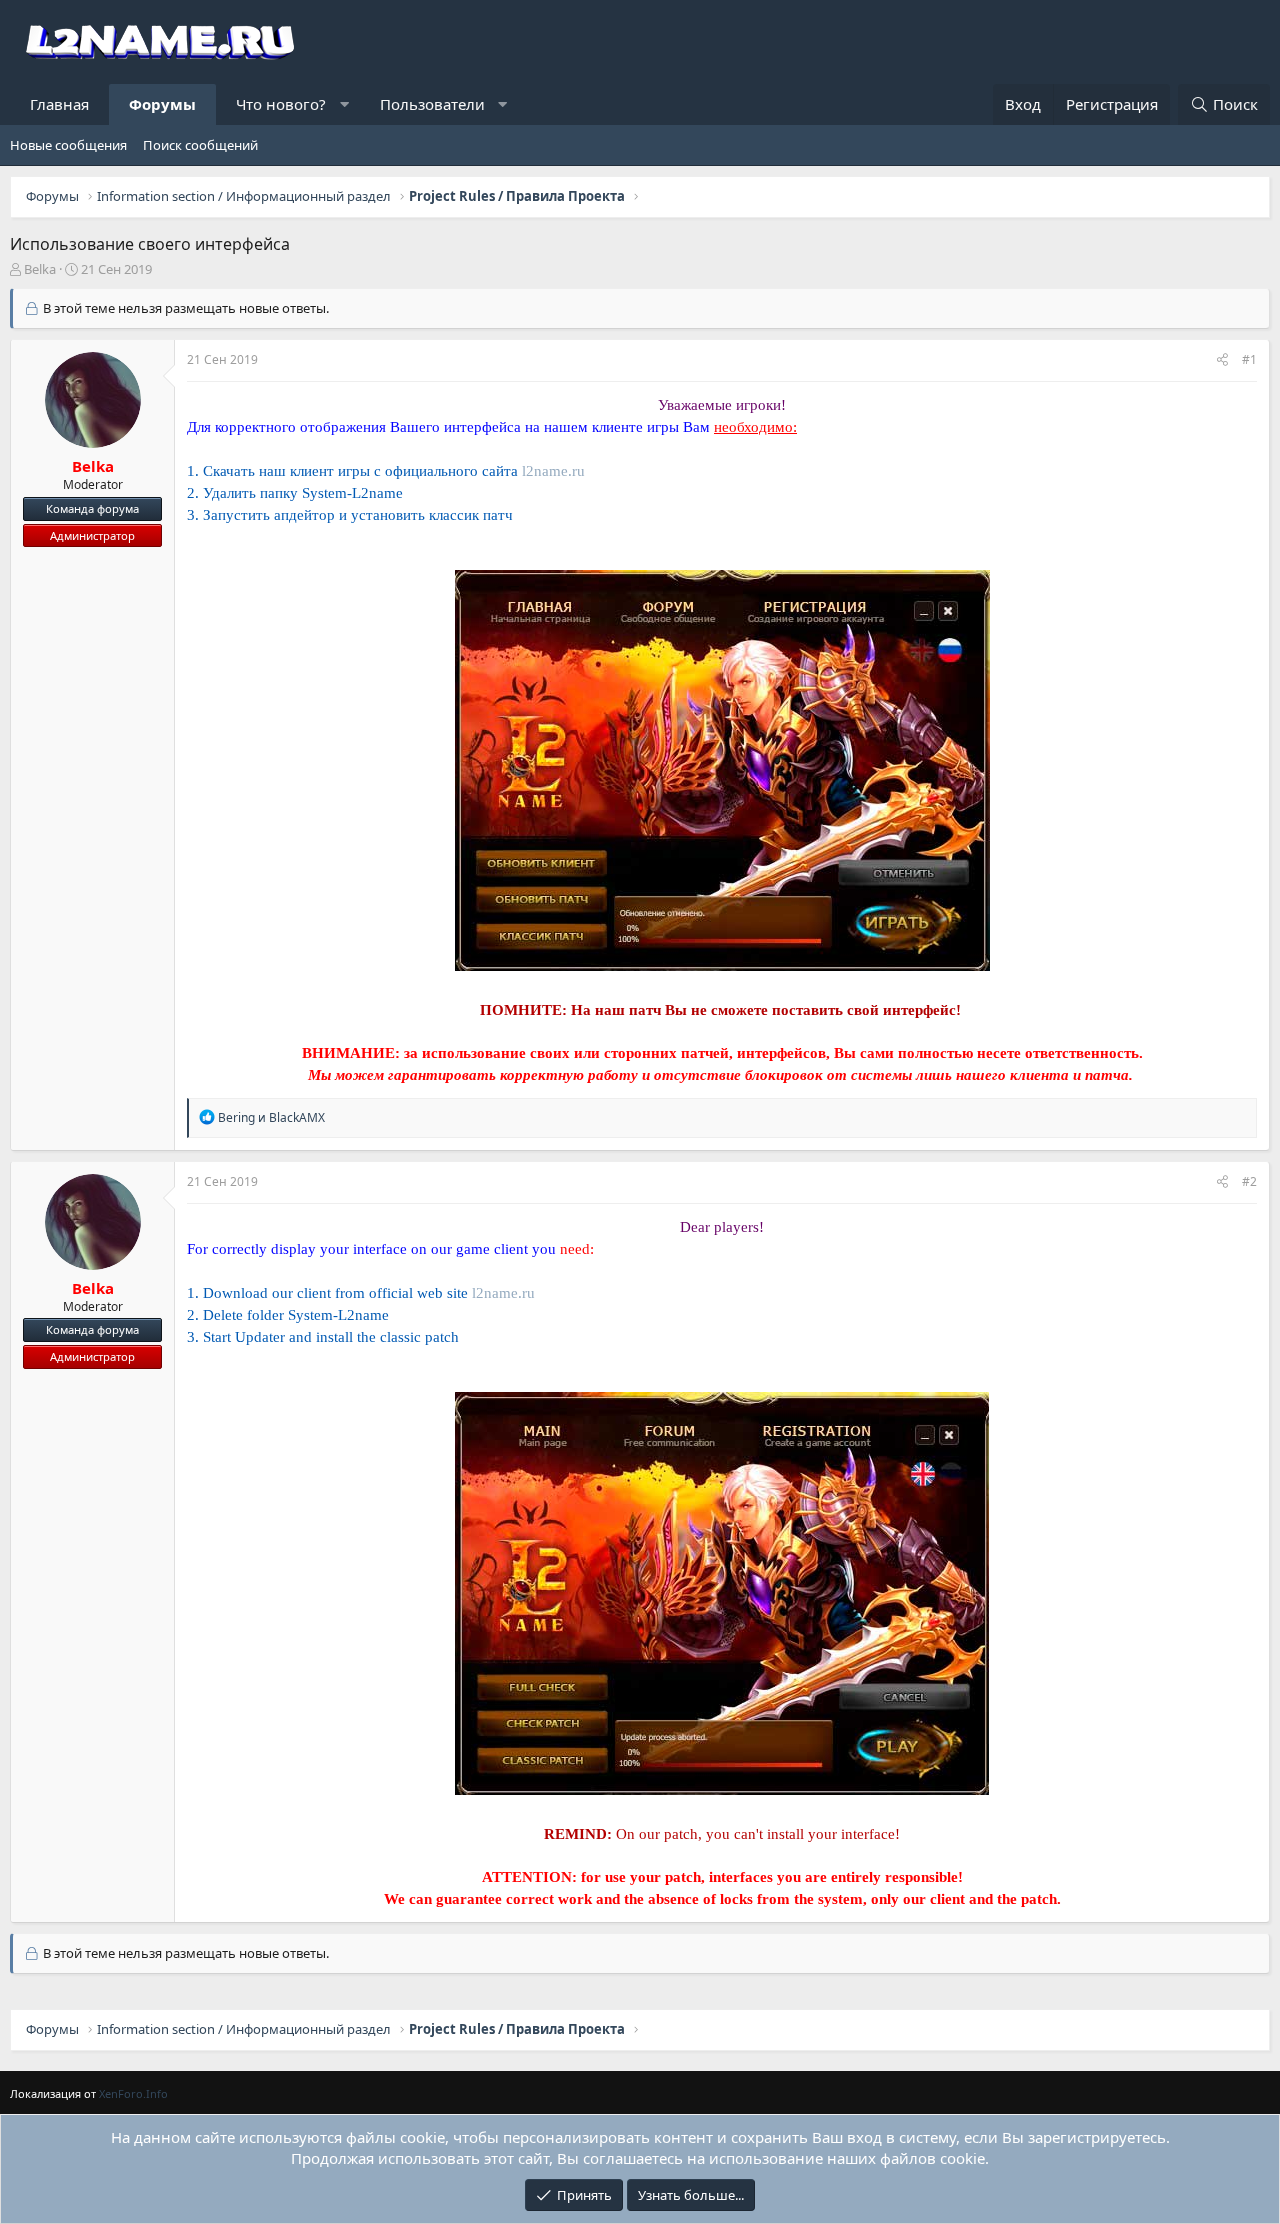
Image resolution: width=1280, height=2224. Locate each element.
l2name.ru (553, 471)
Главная (59, 104)
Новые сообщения (68, 145)
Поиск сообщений (200, 145)
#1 (1249, 359)
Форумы (162, 104)
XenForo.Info (133, 2093)
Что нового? (281, 104)
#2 (1249, 1181)
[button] (344, 104)
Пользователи (432, 104)
